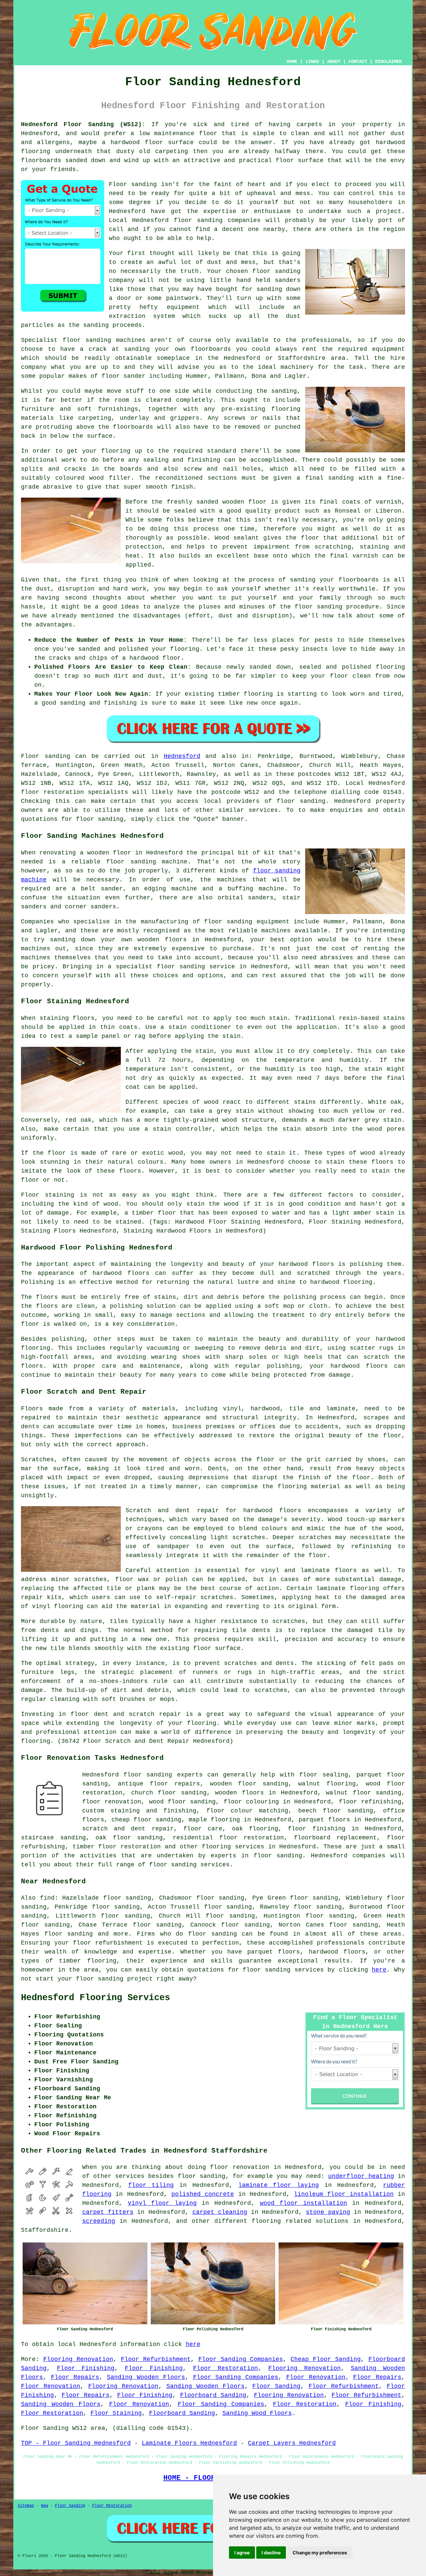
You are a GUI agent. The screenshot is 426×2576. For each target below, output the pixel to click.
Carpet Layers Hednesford (292, 2443)
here (379, 1970)
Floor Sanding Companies (241, 2359)
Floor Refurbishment (156, 2359)
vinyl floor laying (162, 2203)
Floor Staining (116, 2413)
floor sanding (276, 271)
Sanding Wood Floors (257, 2413)
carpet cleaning (220, 2212)
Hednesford (182, 756)
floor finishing (317, 1829)
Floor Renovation (316, 2377)
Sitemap (26, 2506)
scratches (271, 1690)
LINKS (312, 62)
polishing (300, 1297)
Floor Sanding (276, 2386)
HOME (292, 62)
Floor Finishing (86, 2368)
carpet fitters (108, 2212)
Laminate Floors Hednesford (189, 2443)
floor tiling (151, 2185)
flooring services (233, 1847)
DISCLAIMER (388, 62)
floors (346, 1570)
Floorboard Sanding (213, 2395)
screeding (99, 2221)
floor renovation (112, 1802)
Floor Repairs (75, 2377)
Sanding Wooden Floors (146, 2377)
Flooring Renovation (78, 2359)
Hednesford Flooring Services (96, 1998)
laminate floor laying (279, 2185)
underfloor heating (361, 2176)
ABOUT (334, 62)
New (44, 2506)
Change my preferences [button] (320, 2553)
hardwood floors (272, 1511)
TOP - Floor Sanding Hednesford (76, 2443)
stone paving (328, 2212)
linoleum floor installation (344, 2194)
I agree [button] (242, 2553)
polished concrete (203, 2194)
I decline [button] (271, 2553)
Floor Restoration (226, 2368)
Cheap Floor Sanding (326, 2359)
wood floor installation (304, 2203)
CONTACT (358, 62)
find (47, 1898)
